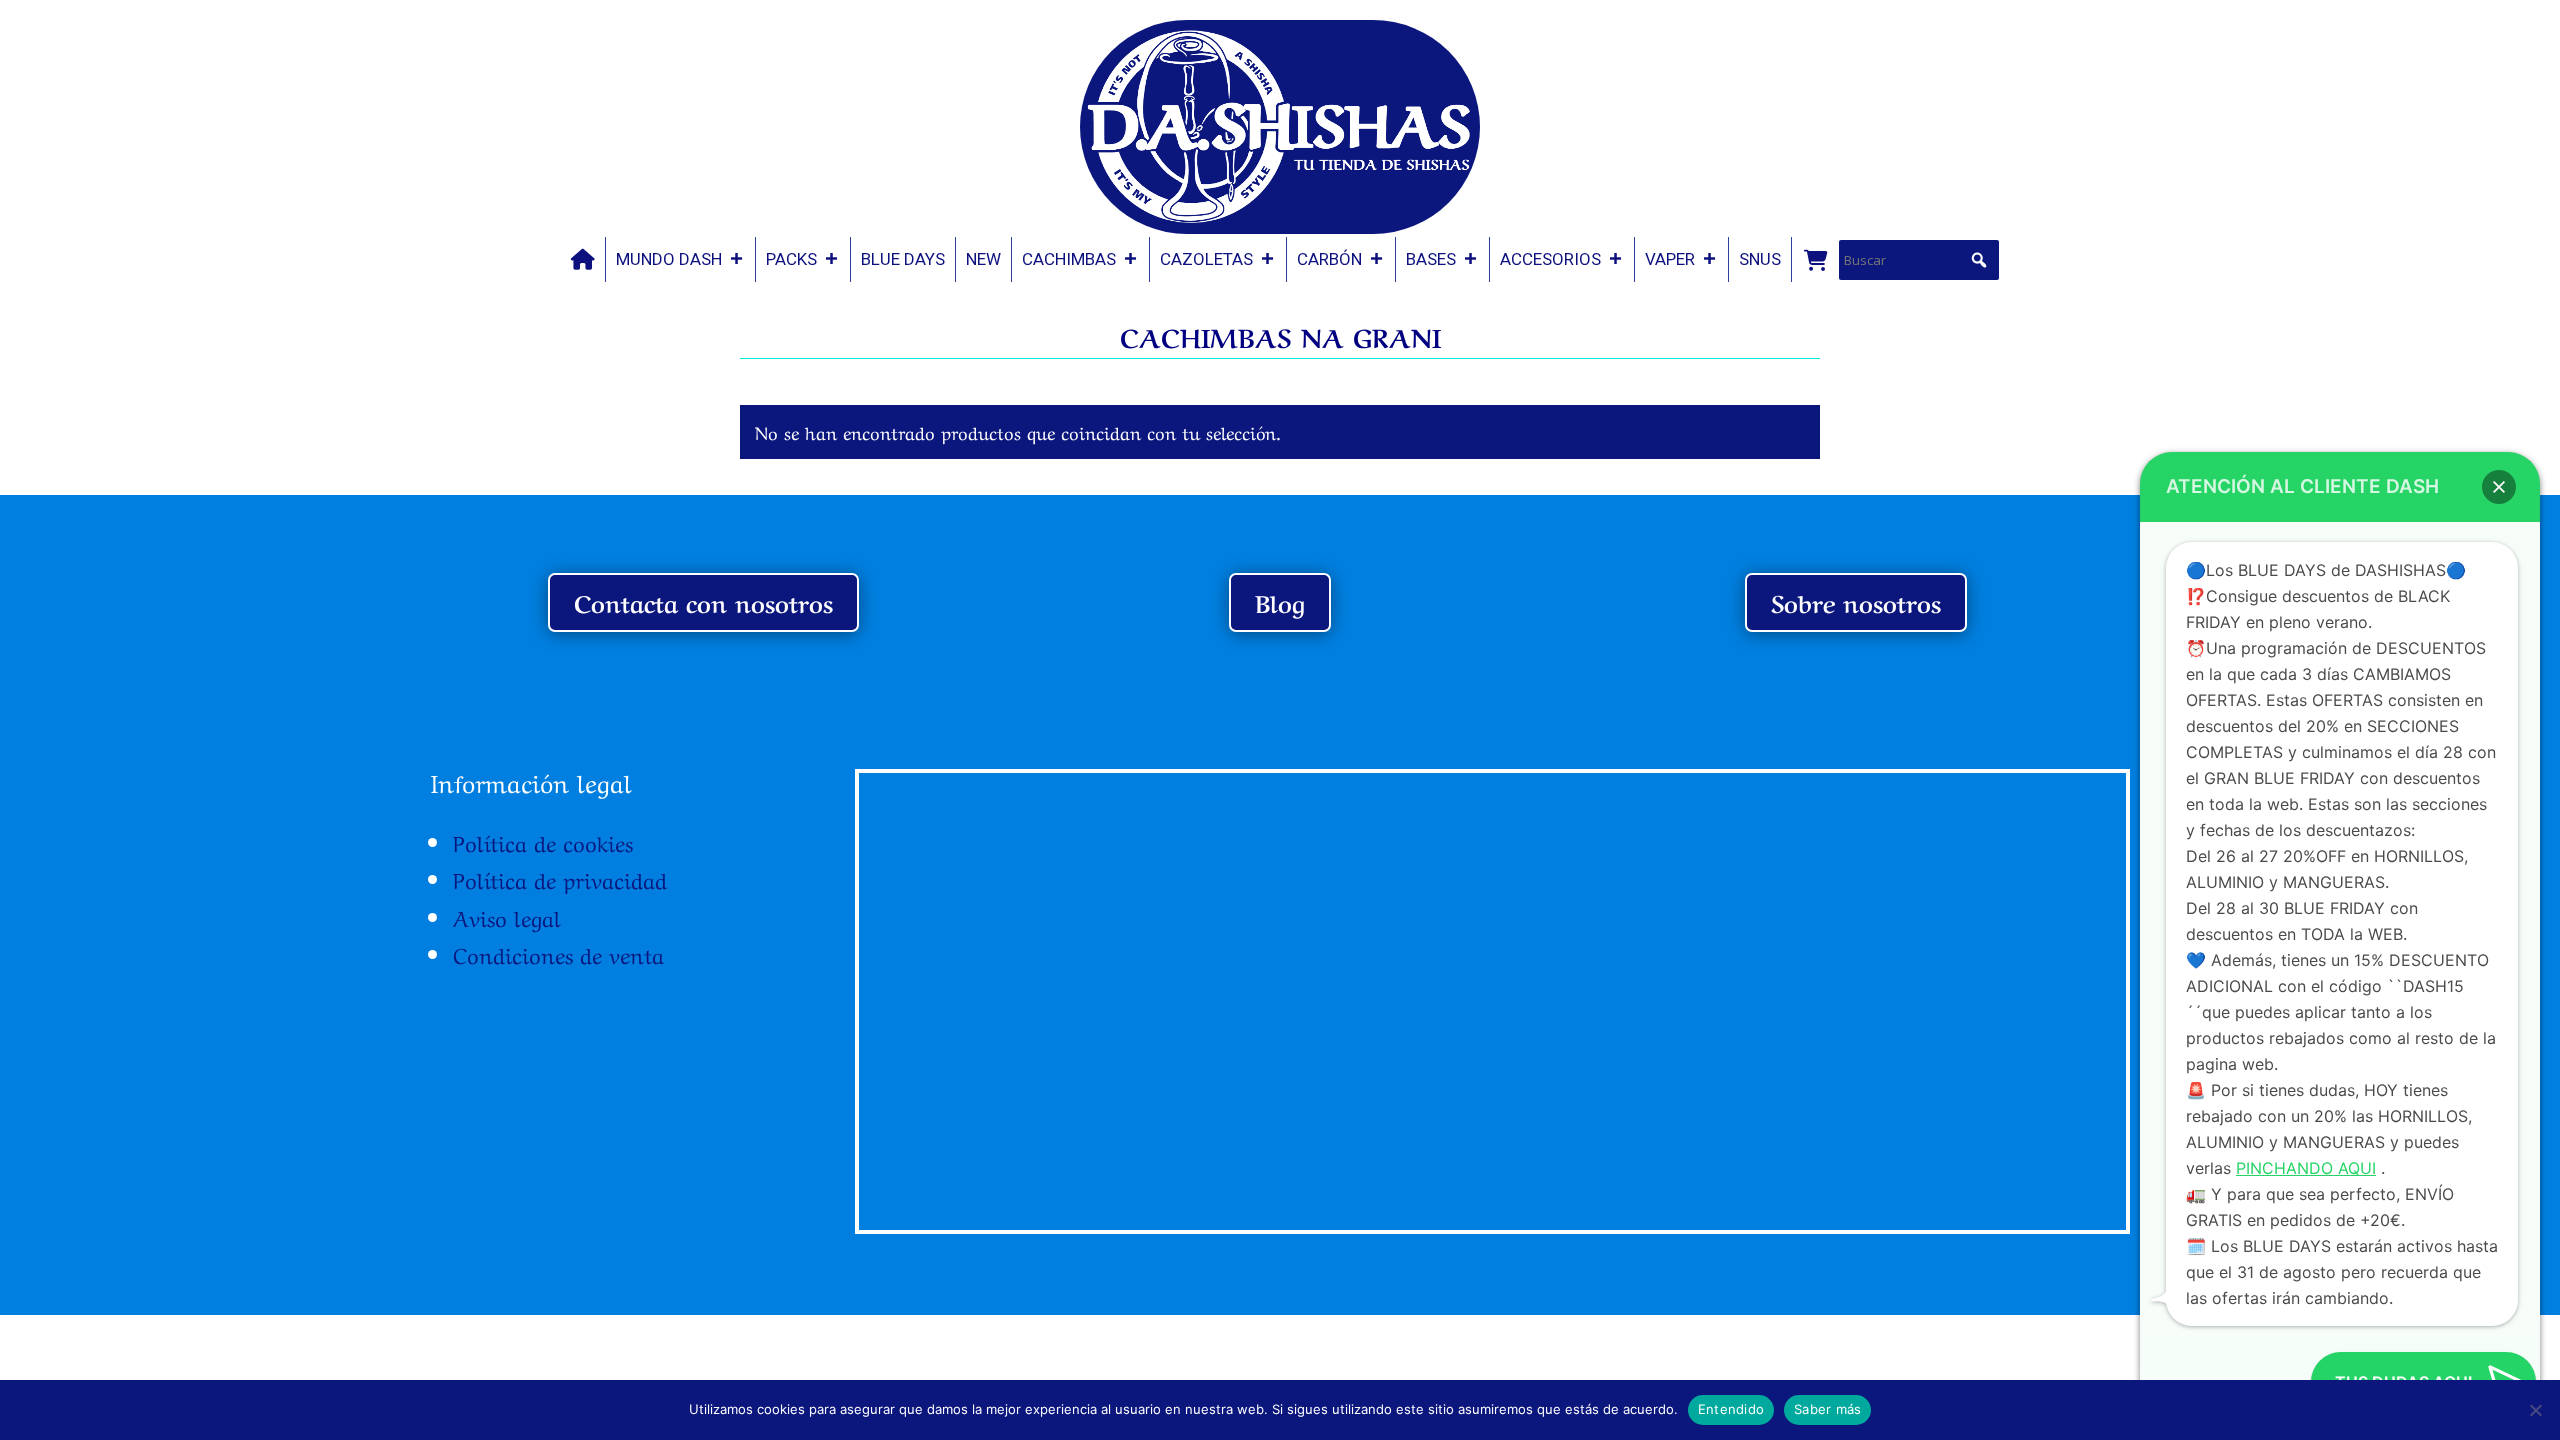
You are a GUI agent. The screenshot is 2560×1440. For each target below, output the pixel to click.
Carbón (1329, 259)
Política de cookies (543, 841)
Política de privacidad (560, 878)
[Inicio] (583, 259)
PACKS (791, 259)
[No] (2535, 1410)
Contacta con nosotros (703, 601)
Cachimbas (1069, 259)
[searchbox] (1919, 260)
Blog (1280, 601)
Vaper (1670, 259)
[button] (1979, 260)
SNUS (1760, 259)
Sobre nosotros (1856, 601)
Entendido (1731, 1409)
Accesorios (1550, 259)
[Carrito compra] (1815, 259)
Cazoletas (1206, 259)
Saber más (1827, 1409)
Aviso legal (507, 916)
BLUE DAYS (903, 259)
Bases (1431, 259)
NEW (983, 259)
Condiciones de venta (558, 953)
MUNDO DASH (669, 259)
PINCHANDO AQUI (2306, 1168)
